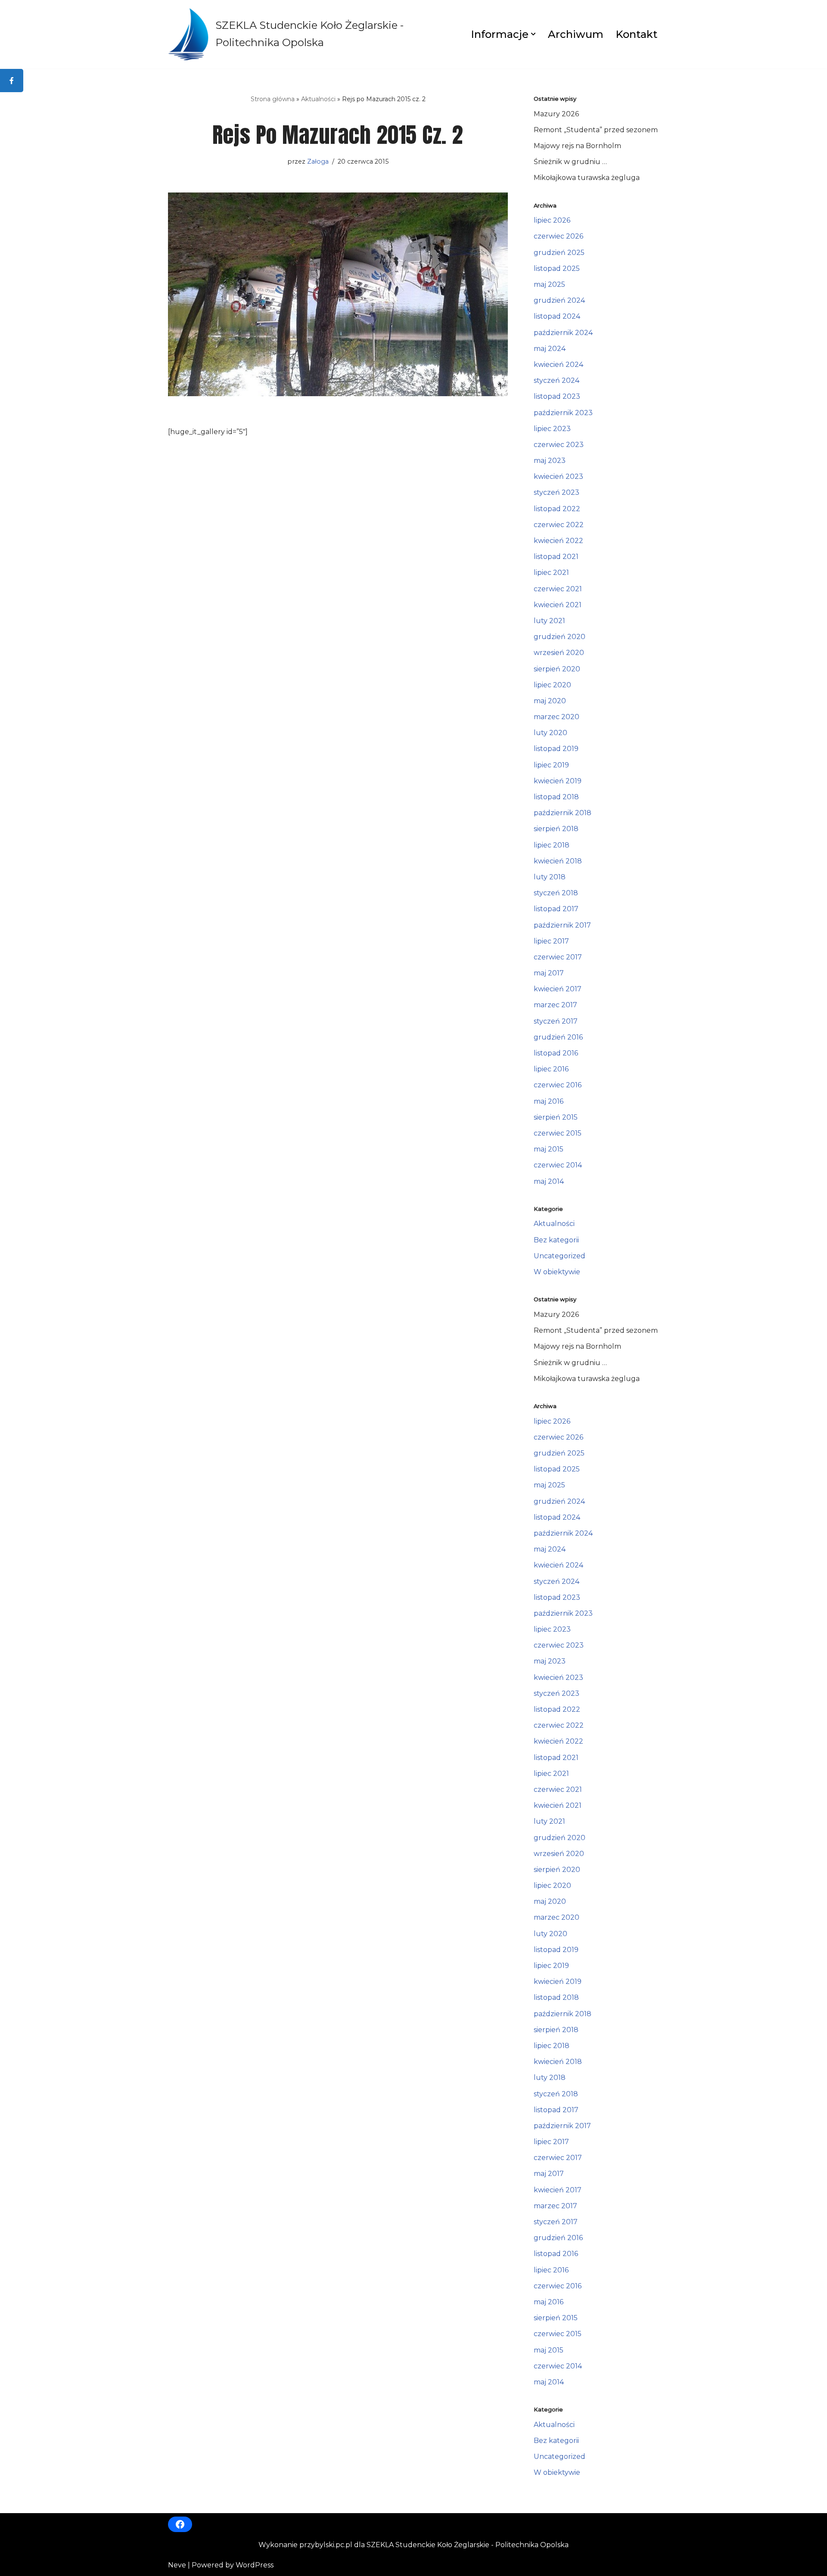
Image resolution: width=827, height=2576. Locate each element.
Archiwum (576, 34)
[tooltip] (12, 81)
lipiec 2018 (552, 845)
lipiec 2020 (552, 685)
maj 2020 (550, 701)
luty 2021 (549, 621)
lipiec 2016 (551, 1069)
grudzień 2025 (559, 253)
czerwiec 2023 (559, 445)
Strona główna (273, 99)
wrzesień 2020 (559, 653)
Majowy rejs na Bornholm (577, 146)
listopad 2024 (557, 316)
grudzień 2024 (559, 300)
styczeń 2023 (557, 492)
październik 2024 (563, 333)
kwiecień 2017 (558, 989)
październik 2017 (562, 925)
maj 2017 (549, 973)
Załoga (318, 161)
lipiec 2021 (551, 573)
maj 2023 (550, 461)
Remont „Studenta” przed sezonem (596, 130)
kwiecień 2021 (558, 605)
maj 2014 (549, 1181)
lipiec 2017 (551, 941)
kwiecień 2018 (558, 861)
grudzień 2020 (560, 637)
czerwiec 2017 (558, 957)
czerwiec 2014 (558, 1165)
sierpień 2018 (556, 829)
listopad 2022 (557, 509)
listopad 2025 (557, 268)
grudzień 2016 (558, 1037)
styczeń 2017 (556, 1021)
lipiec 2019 (551, 765)
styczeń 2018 (556, 893)
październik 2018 (563, 813)
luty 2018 (550, 877)
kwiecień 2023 (558, 476)
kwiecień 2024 (558, 365)
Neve (177, 2565)
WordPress (255, 2565)
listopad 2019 (556, 749)
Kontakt (636, 34)
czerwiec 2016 (558, 1085)
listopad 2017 (556, 909)
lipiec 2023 (552, 429)
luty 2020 (550, 733)
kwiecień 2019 (558, 781)
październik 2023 (563, 413)
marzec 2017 (555, 1005)
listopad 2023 (557, 396)
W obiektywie (557, 1272)
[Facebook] (180, 2524)
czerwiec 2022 (559, 525)
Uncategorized (560, 1256)
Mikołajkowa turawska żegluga (587, 178)
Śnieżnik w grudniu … (570, 162)
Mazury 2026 (556, 114)
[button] (533, 34)
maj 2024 (550, 349)
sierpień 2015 (556, 1117)
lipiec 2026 (552, 220)
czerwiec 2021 (558, 589)
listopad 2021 (556, 557)
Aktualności (318, 99)
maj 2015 (549, 1149)
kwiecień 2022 (558, 541)
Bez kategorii (556, 1240)
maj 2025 (549, 284)
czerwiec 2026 (558, 236)
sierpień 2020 (557, 669)
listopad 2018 (556, 797)
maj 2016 (549, 1101)
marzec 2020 (557, 717)
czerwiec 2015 (558, 1133)
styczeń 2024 (557, 380)
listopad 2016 (556, 1053)
